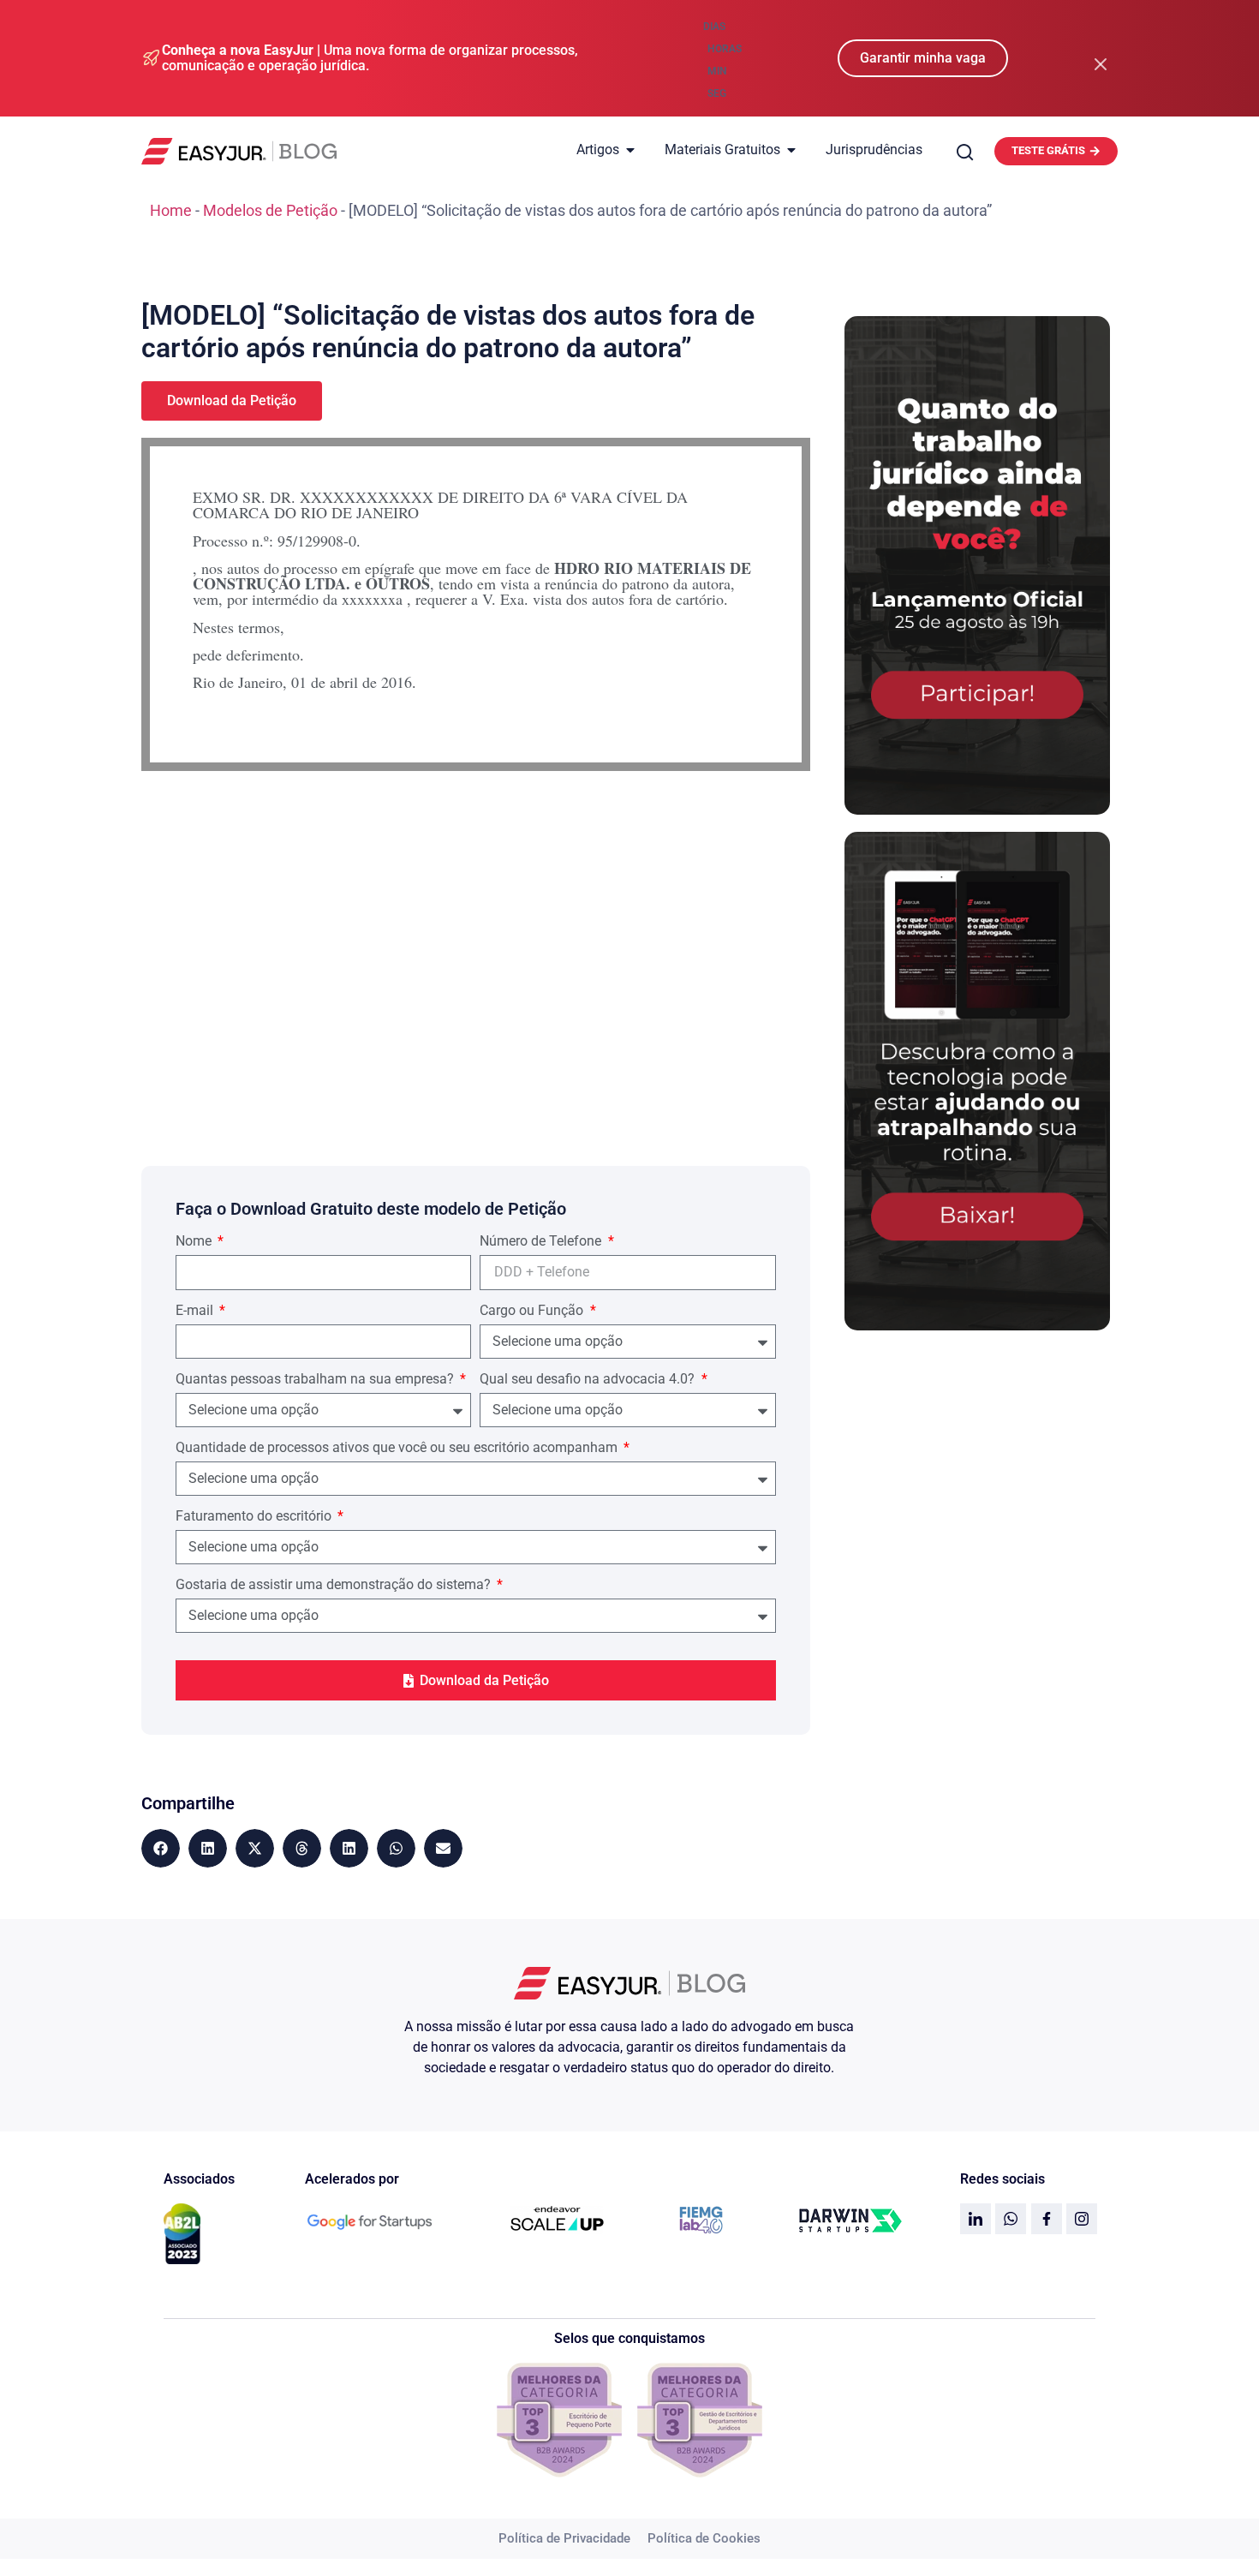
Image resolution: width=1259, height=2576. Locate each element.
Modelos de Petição (270, 210)
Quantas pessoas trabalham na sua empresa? (316, 1380)
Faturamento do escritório (255, 1517)
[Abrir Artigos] (630, 150)
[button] (161, 1848)
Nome (195, 1242)
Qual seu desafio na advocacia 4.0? (589, 1380)
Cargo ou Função (533, 1311)
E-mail (196, 1311)
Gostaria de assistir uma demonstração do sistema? (335, 1585)
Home (171, 210)
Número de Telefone (542, 1242)
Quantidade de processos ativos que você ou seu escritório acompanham (398, 1448)
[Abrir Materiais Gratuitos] (791, 150)
